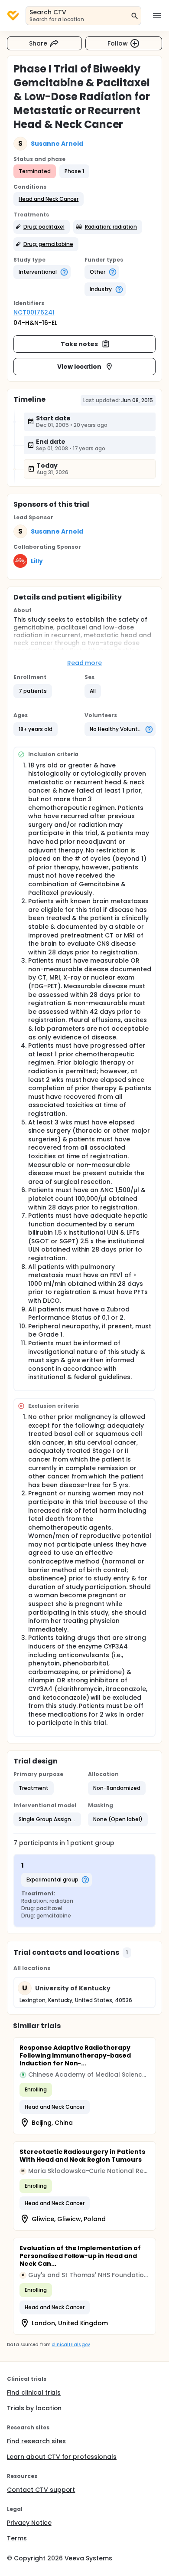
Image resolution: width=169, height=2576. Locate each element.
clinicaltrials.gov (71, 2345)
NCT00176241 (34, 312)
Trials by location (34, 2408)
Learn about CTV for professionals (62, 2457)
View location (80, 367)
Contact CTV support (41, 2490)
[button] (49, 199)
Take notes (80, 344)
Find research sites (36, 2441)
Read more (85, 663)
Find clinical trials (34, 2392)
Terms (17, 2538)
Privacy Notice (29, 2523)
